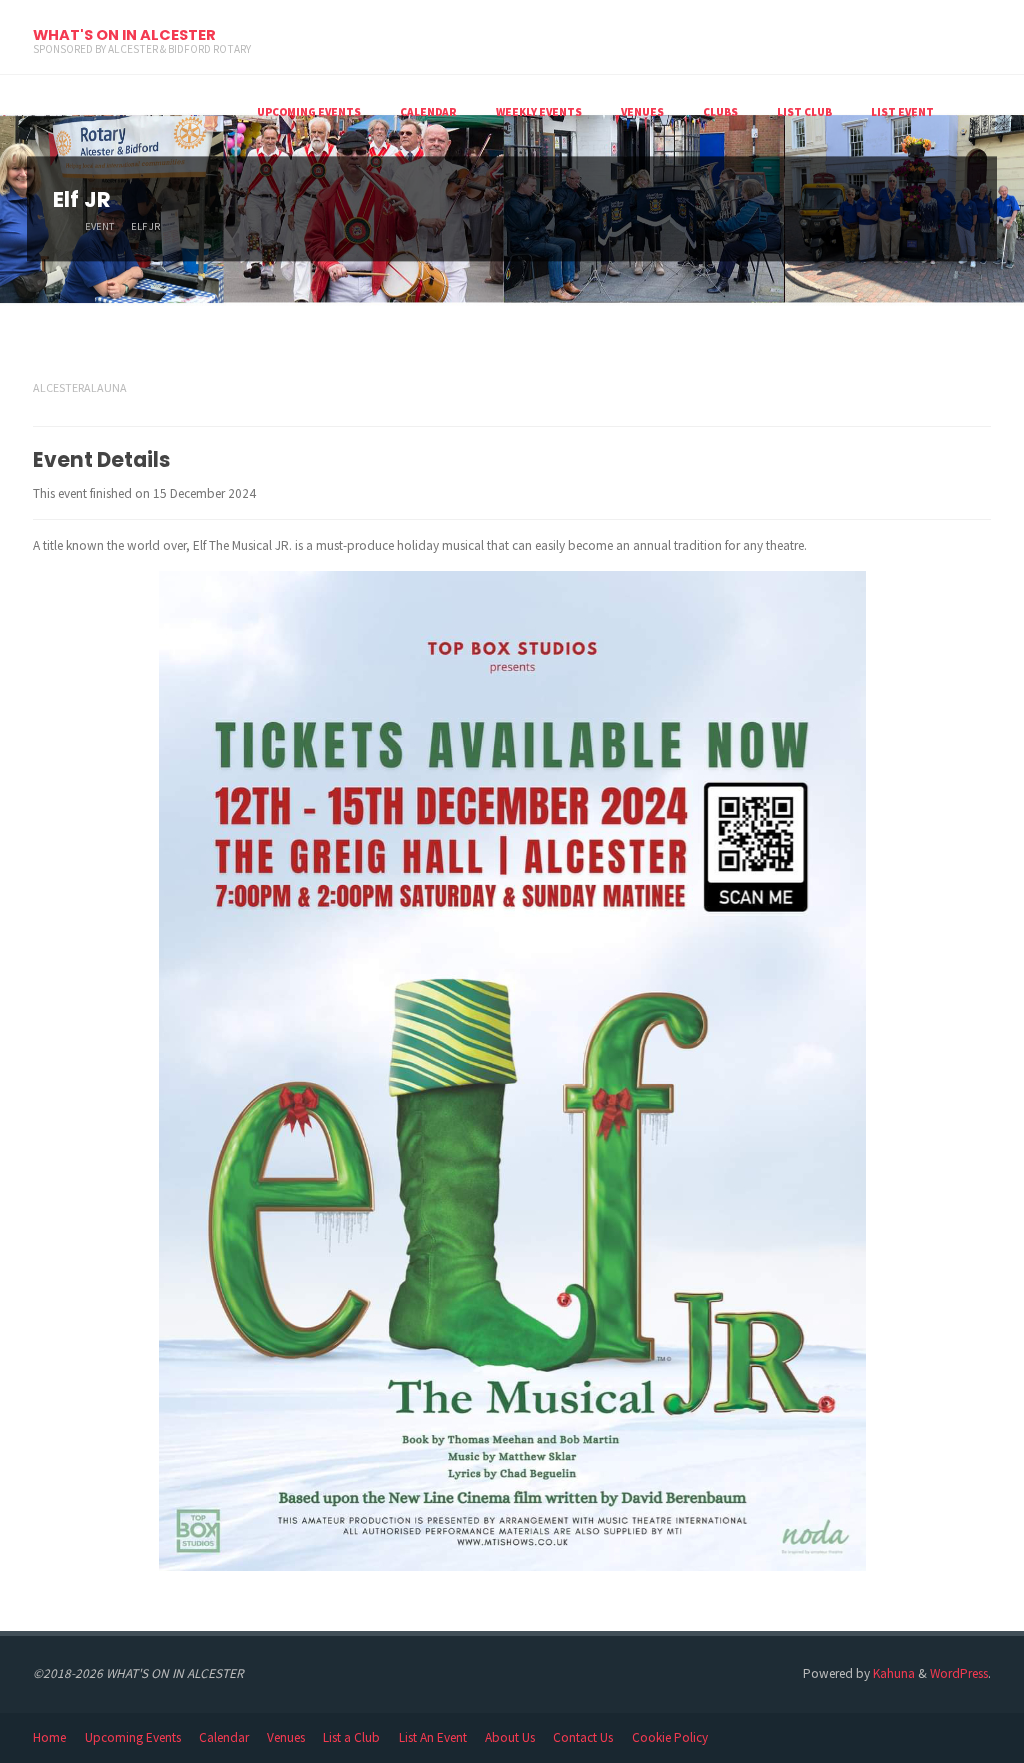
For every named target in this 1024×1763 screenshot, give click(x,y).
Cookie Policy (670, 1737)
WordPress (959, 1673)
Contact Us (583, 1737)
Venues (286, 1737)
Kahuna (892, 1673)
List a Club (351, 1737)
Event (99, 227)
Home (49, 1737)
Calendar (224, 1737)
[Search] (972, 112)
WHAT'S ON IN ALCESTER (124, 35)
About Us (510, 1737)
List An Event (433, 1737)
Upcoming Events (133, 1737)
